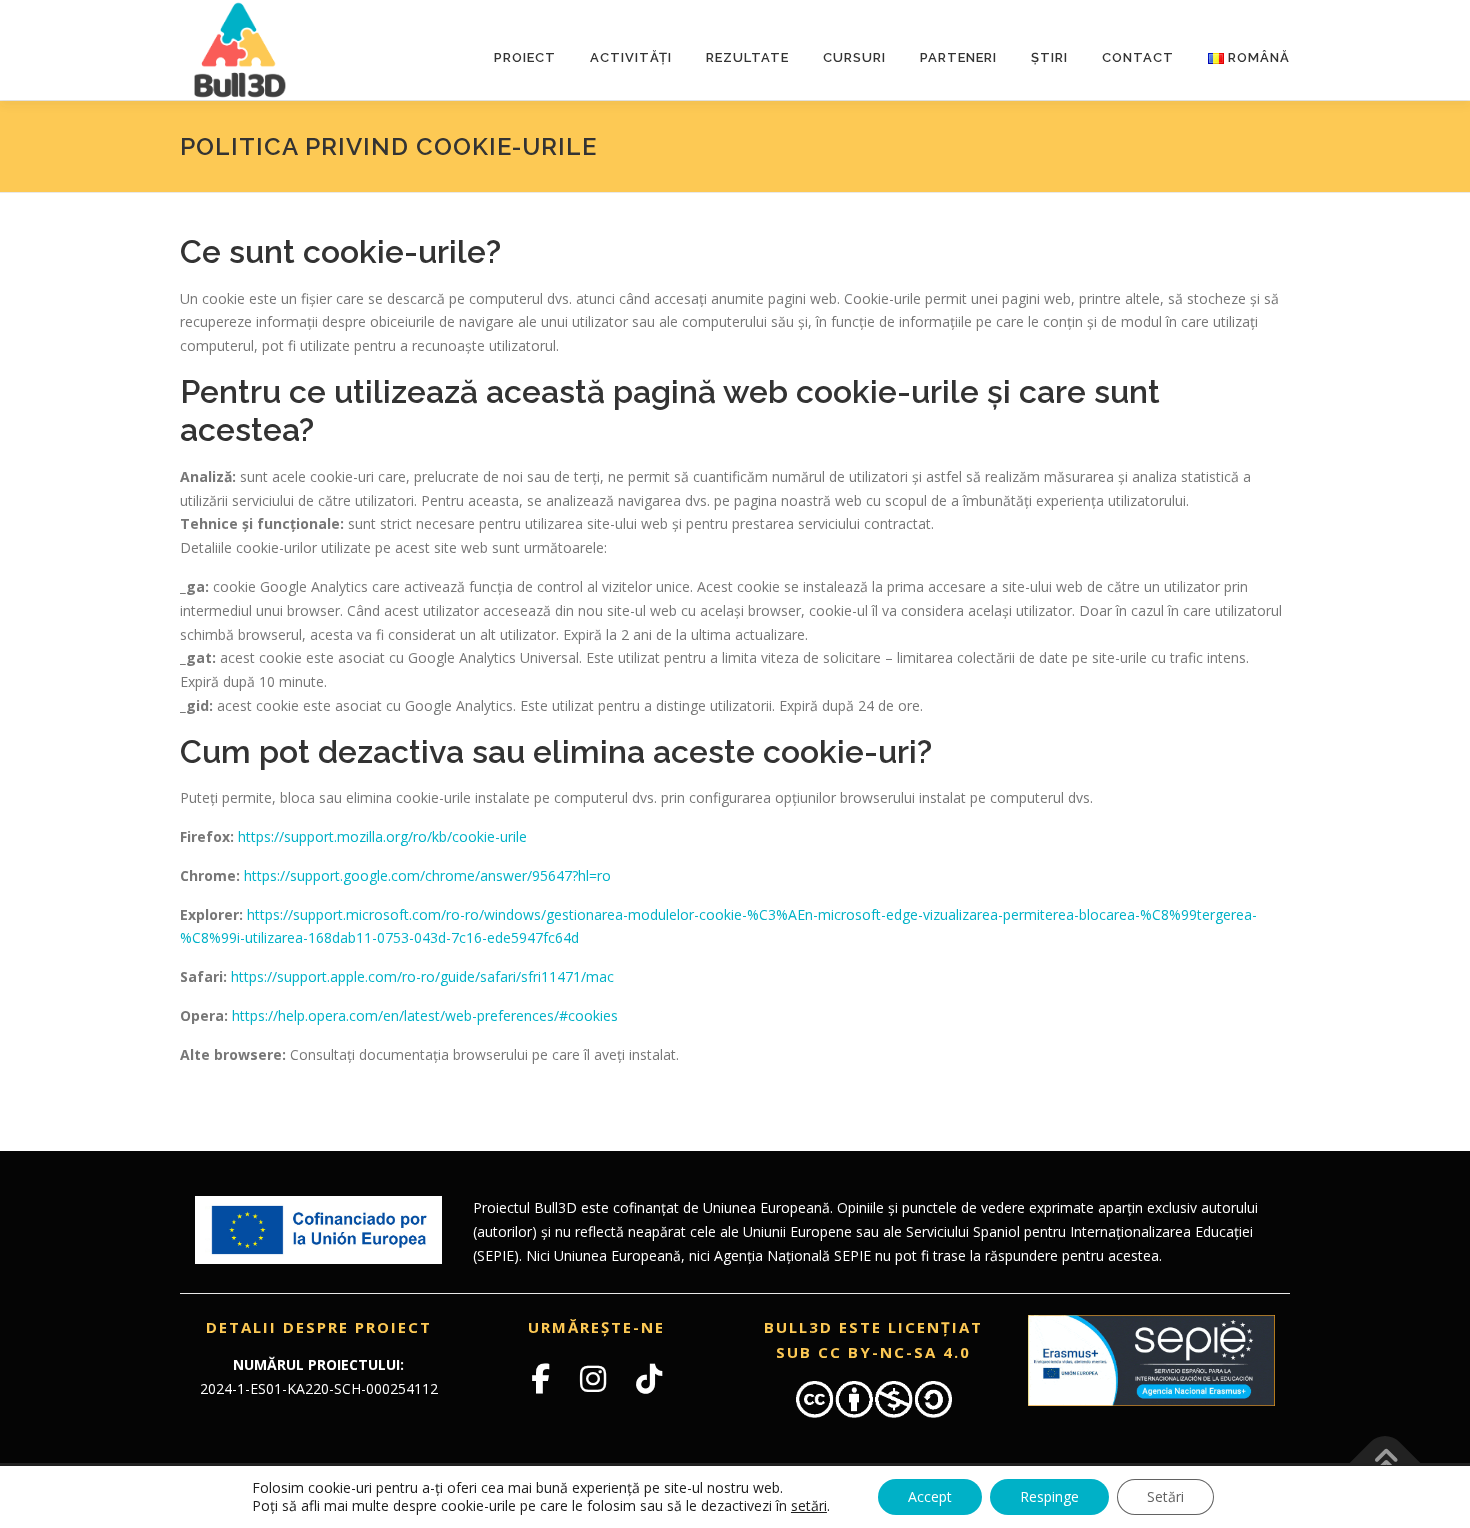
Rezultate (747, 57)
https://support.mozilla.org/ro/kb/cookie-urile (382, 836)
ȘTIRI (1049, 57)
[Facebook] (540, 1378)
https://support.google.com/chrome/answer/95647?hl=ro (427, 875)
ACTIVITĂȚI (631, 57)
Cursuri (854, 57)
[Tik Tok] (649, 1378)
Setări (1165, 1496)
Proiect (525, 57)
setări (809, 1506)
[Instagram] (593, 1378)
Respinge (1049, 1496)
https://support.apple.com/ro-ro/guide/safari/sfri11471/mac (422, 976)
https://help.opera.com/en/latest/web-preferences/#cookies (425, 1015)
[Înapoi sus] (1385, 1463)
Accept (930, 1496)
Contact (1138, 57)
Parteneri (958, 57)
